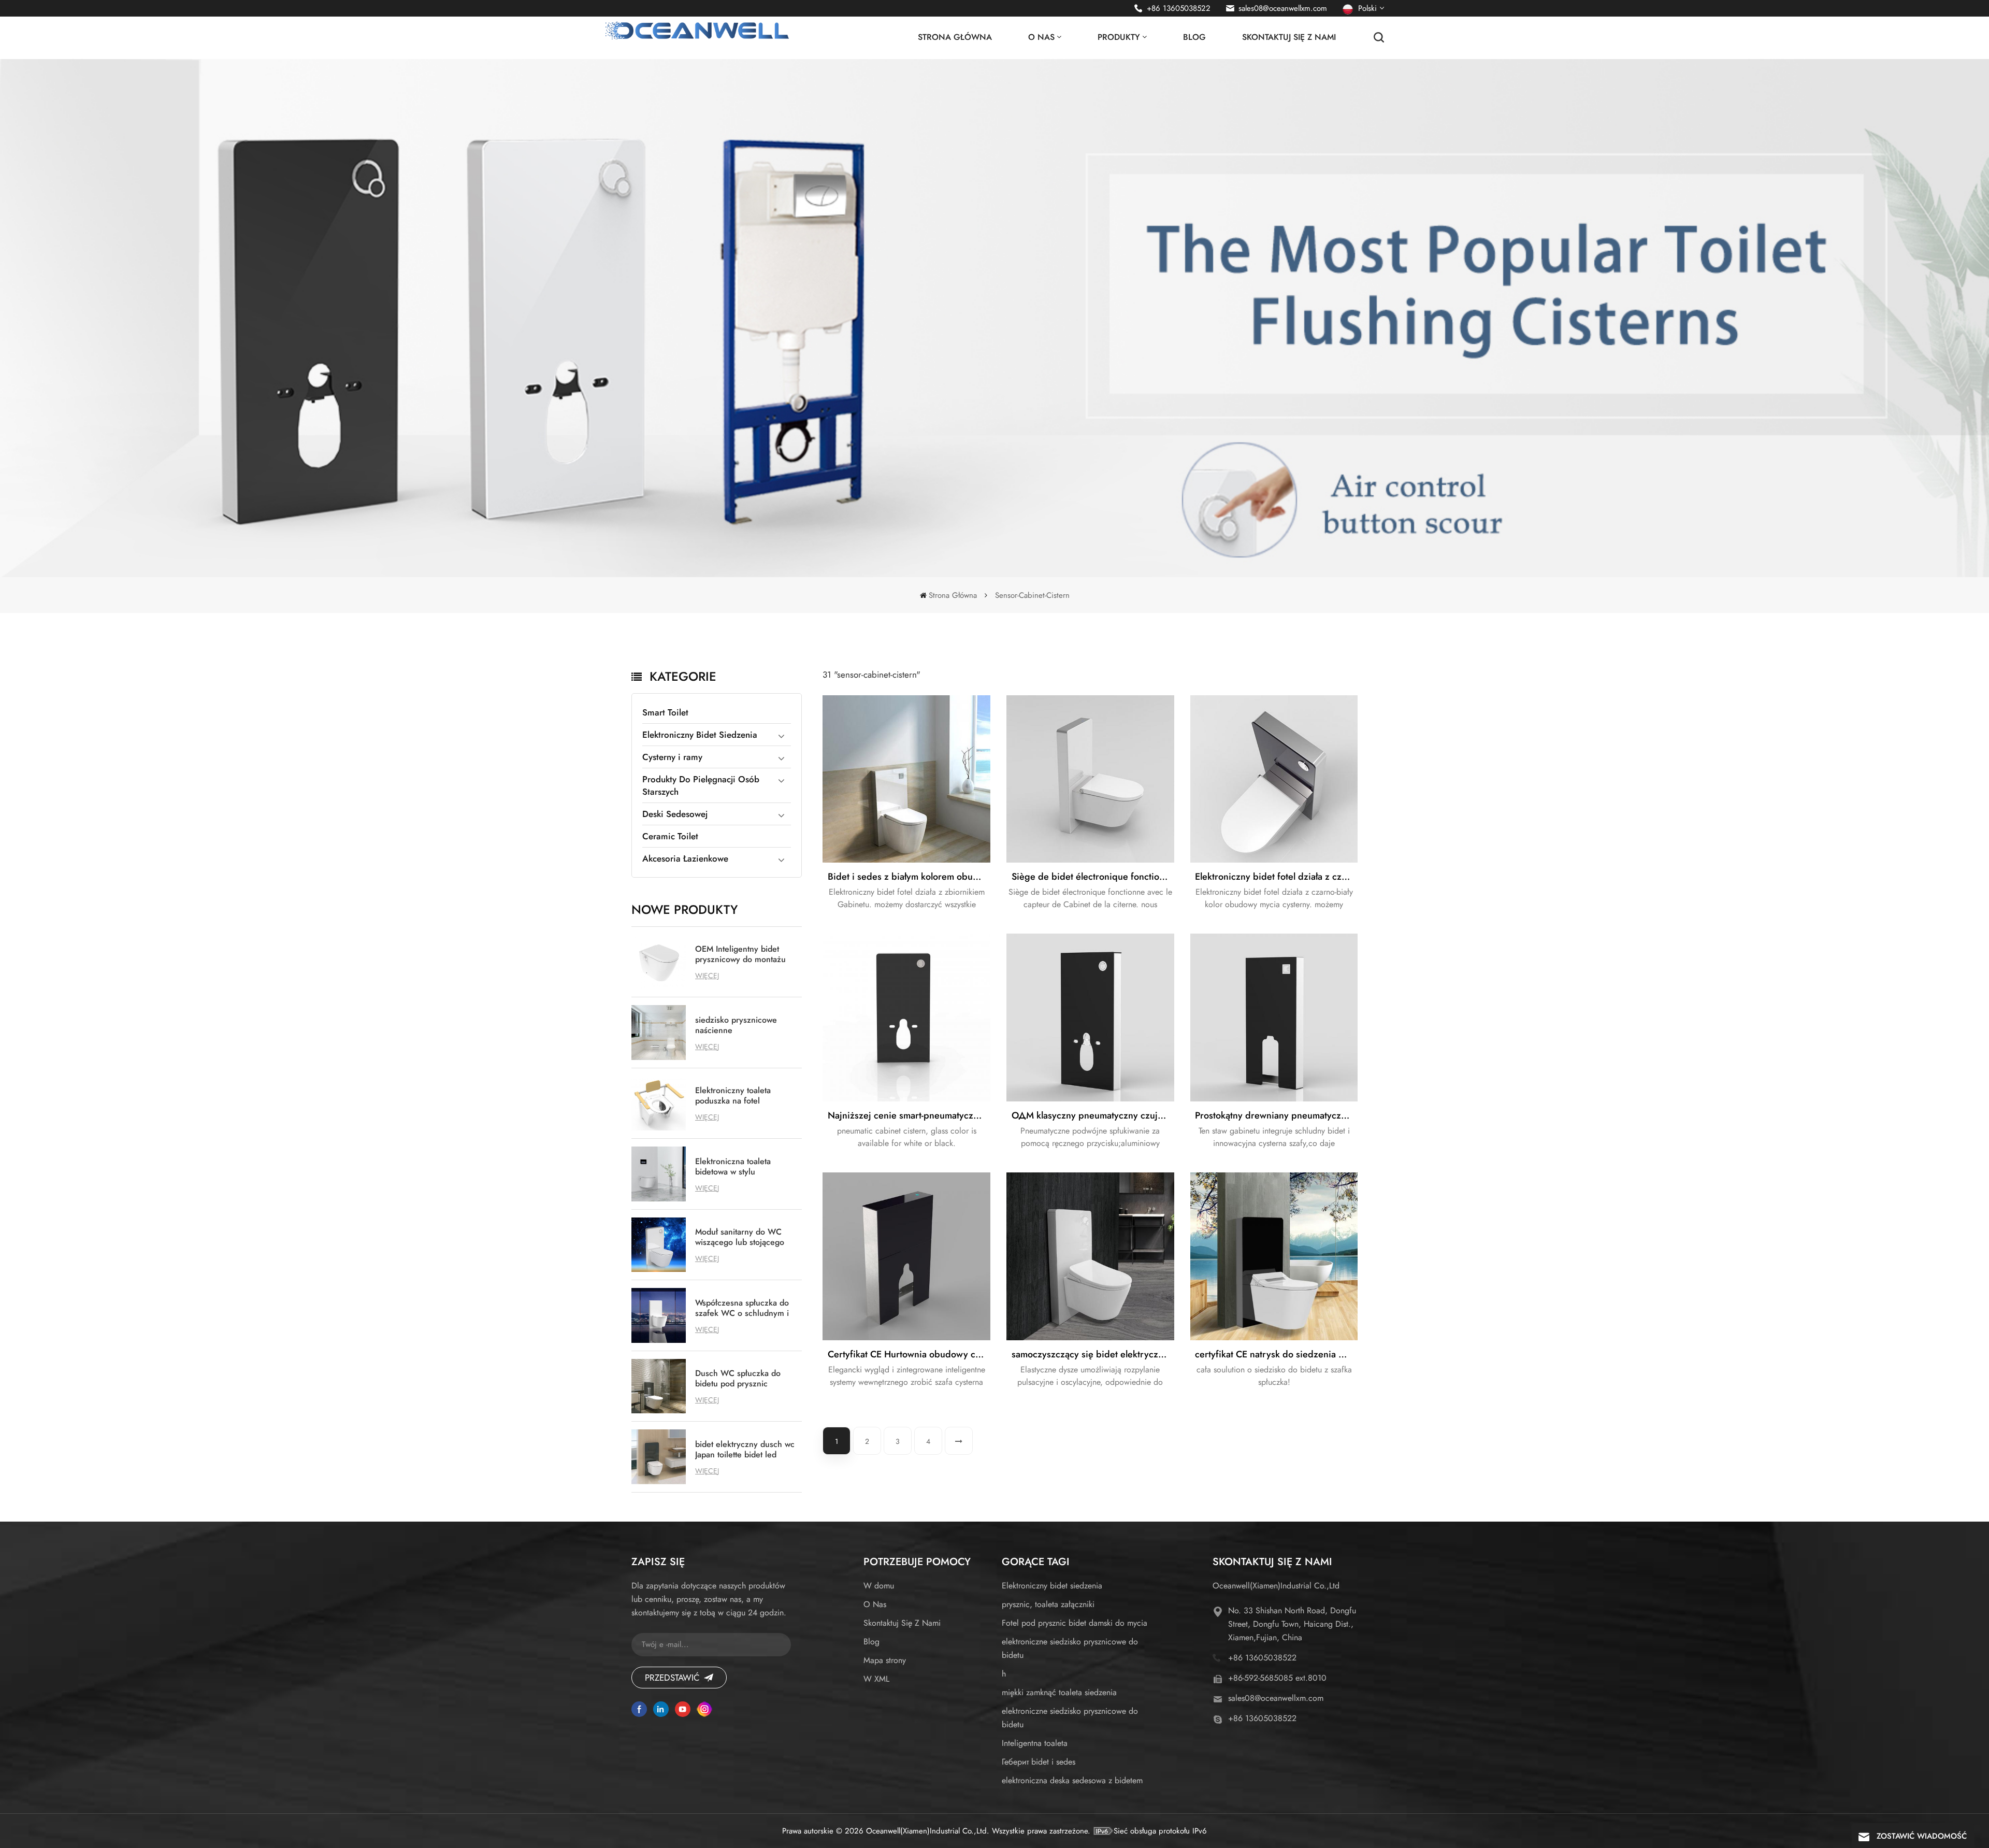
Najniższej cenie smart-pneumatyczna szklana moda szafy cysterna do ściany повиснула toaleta (909, 1115)
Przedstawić (672, 1678)
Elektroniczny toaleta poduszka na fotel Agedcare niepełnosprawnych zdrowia (733, 1096)
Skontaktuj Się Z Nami (1289, 37)
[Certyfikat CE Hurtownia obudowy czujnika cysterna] (906, 1256)
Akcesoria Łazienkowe (685, 858)
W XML (876, 1679)
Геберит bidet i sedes (1039, 1762)
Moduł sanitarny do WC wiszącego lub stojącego (740, 1237)
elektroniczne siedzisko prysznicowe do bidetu (1070, 1648)
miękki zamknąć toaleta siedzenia (1059, 1692)
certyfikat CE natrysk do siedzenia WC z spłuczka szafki (1276, 1354)
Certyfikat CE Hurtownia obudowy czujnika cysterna (909, 1354)
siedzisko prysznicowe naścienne (736, 1025)
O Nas (875, 1604)
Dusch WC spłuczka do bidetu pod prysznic (738, 1379)
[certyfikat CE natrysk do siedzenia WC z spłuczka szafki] (1274, 1256)
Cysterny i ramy (672, 757)
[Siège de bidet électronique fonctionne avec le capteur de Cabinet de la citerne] (1090, 779)
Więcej (707, 976)
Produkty (1119, 37)
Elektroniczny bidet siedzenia (1052, 1586)
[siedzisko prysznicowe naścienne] (659, 1033)
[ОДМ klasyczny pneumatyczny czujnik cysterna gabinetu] (1090, 1018)
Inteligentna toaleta (1035, 1743)
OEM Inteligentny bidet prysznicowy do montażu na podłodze (740, 954)
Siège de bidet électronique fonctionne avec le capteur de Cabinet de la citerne (1093, 877)
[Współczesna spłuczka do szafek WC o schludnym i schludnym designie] (659, 1315)
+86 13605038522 (1179, 8)
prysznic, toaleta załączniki (1048, 1604)
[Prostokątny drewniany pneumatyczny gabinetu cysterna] (1274, 1018)
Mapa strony (885, 1660)
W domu (879, 1586)
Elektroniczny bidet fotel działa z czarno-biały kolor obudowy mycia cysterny (1276, 877)
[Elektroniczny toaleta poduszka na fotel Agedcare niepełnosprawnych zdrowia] (659, 1104)
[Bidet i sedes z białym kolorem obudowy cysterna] (906, 779)
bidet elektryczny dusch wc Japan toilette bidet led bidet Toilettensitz (745, 1450)
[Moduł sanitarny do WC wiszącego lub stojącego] (659, 1245)
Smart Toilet (665, 712)
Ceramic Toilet (670, 836)
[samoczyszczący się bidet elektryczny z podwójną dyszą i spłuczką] (1090, 1256)
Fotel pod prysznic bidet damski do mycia (1075, 1623)
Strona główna (955, 37)
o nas (1041, 37)
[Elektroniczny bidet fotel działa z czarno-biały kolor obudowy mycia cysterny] (1274, 779)
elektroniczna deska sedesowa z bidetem (1072, 1780)
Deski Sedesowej (675, 814)
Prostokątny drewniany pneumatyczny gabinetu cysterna (1276, 1115)
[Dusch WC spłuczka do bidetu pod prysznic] (659, 1386)
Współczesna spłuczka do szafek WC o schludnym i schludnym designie (742, 1308)
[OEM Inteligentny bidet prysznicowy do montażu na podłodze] (659, 962)
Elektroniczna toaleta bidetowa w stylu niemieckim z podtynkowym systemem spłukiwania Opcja (746, 1167)
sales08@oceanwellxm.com (1283, 8)
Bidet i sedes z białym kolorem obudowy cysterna (909, 877)
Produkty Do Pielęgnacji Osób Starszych (701, 785)
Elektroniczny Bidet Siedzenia (700, 735)
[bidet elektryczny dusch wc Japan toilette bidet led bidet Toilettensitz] (659, 1457)
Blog (1194, 37)
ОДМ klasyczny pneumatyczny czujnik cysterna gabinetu (1093, 1115)
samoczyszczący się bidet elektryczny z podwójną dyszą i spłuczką (1093, 1354)
